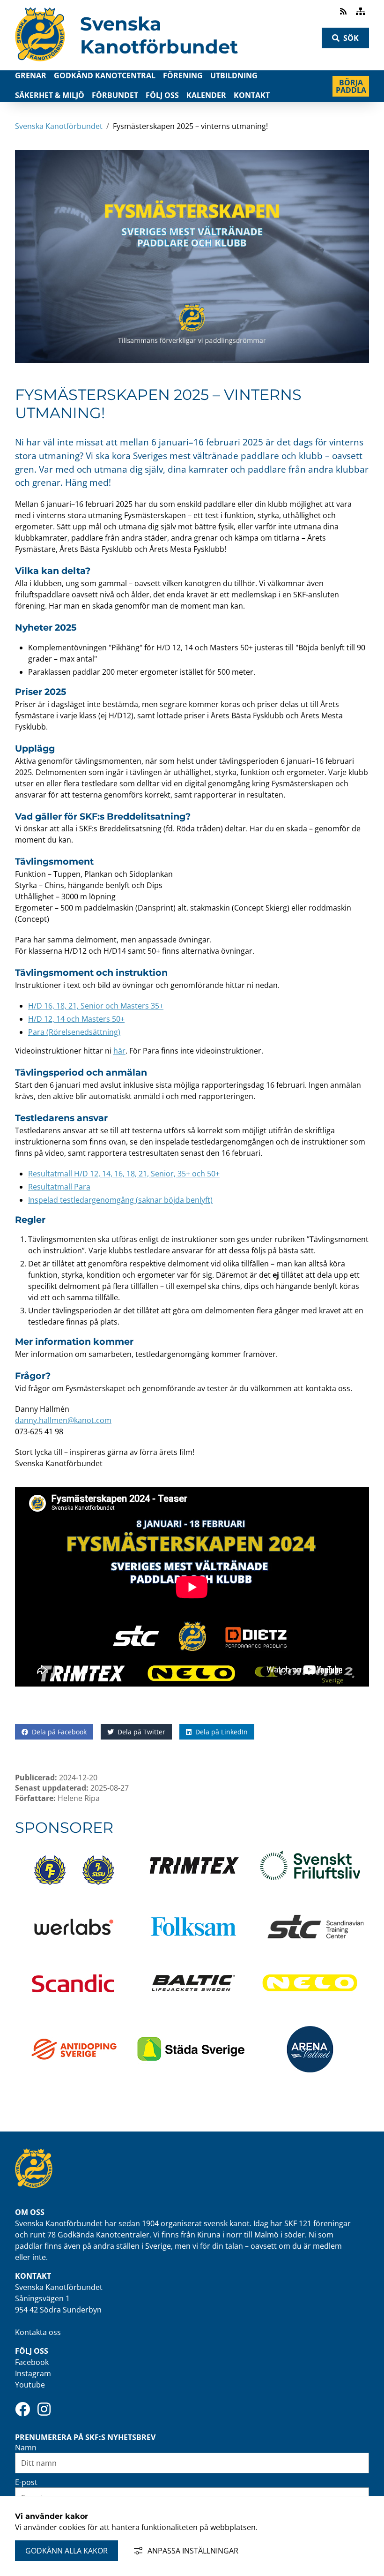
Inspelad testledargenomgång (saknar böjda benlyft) (120, 1200)
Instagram (33, 2373)
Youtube (30, 2385)
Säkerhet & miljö (50, 95)
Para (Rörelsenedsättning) (74, 1032)
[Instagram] (44, 2409)
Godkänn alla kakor (66, 2551)
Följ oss (162, 95)
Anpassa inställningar (193, 2551)
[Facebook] (22, 2409)
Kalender (206, 95)
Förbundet (115, 95)
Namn (26, 2448)
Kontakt (252, 95)
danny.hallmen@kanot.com (63, 1420)
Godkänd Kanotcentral (105, 75)
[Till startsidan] (40, 64)
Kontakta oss (38, 2332)
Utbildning (234, 75)
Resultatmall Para (59, 1187)
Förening (183, 75)
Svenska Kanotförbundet (159, 35)
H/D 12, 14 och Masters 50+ (76, 1019)
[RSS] (344, 11)
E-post (26, 2482)
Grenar (31, 75)
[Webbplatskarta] (361, 11)
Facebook (32, 2362)
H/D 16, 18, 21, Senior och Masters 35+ (96, 1006)
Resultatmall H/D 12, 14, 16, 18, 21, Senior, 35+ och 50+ (124, 1174)
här (119, 1051)
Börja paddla (352, 86)
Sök (351, 38)
